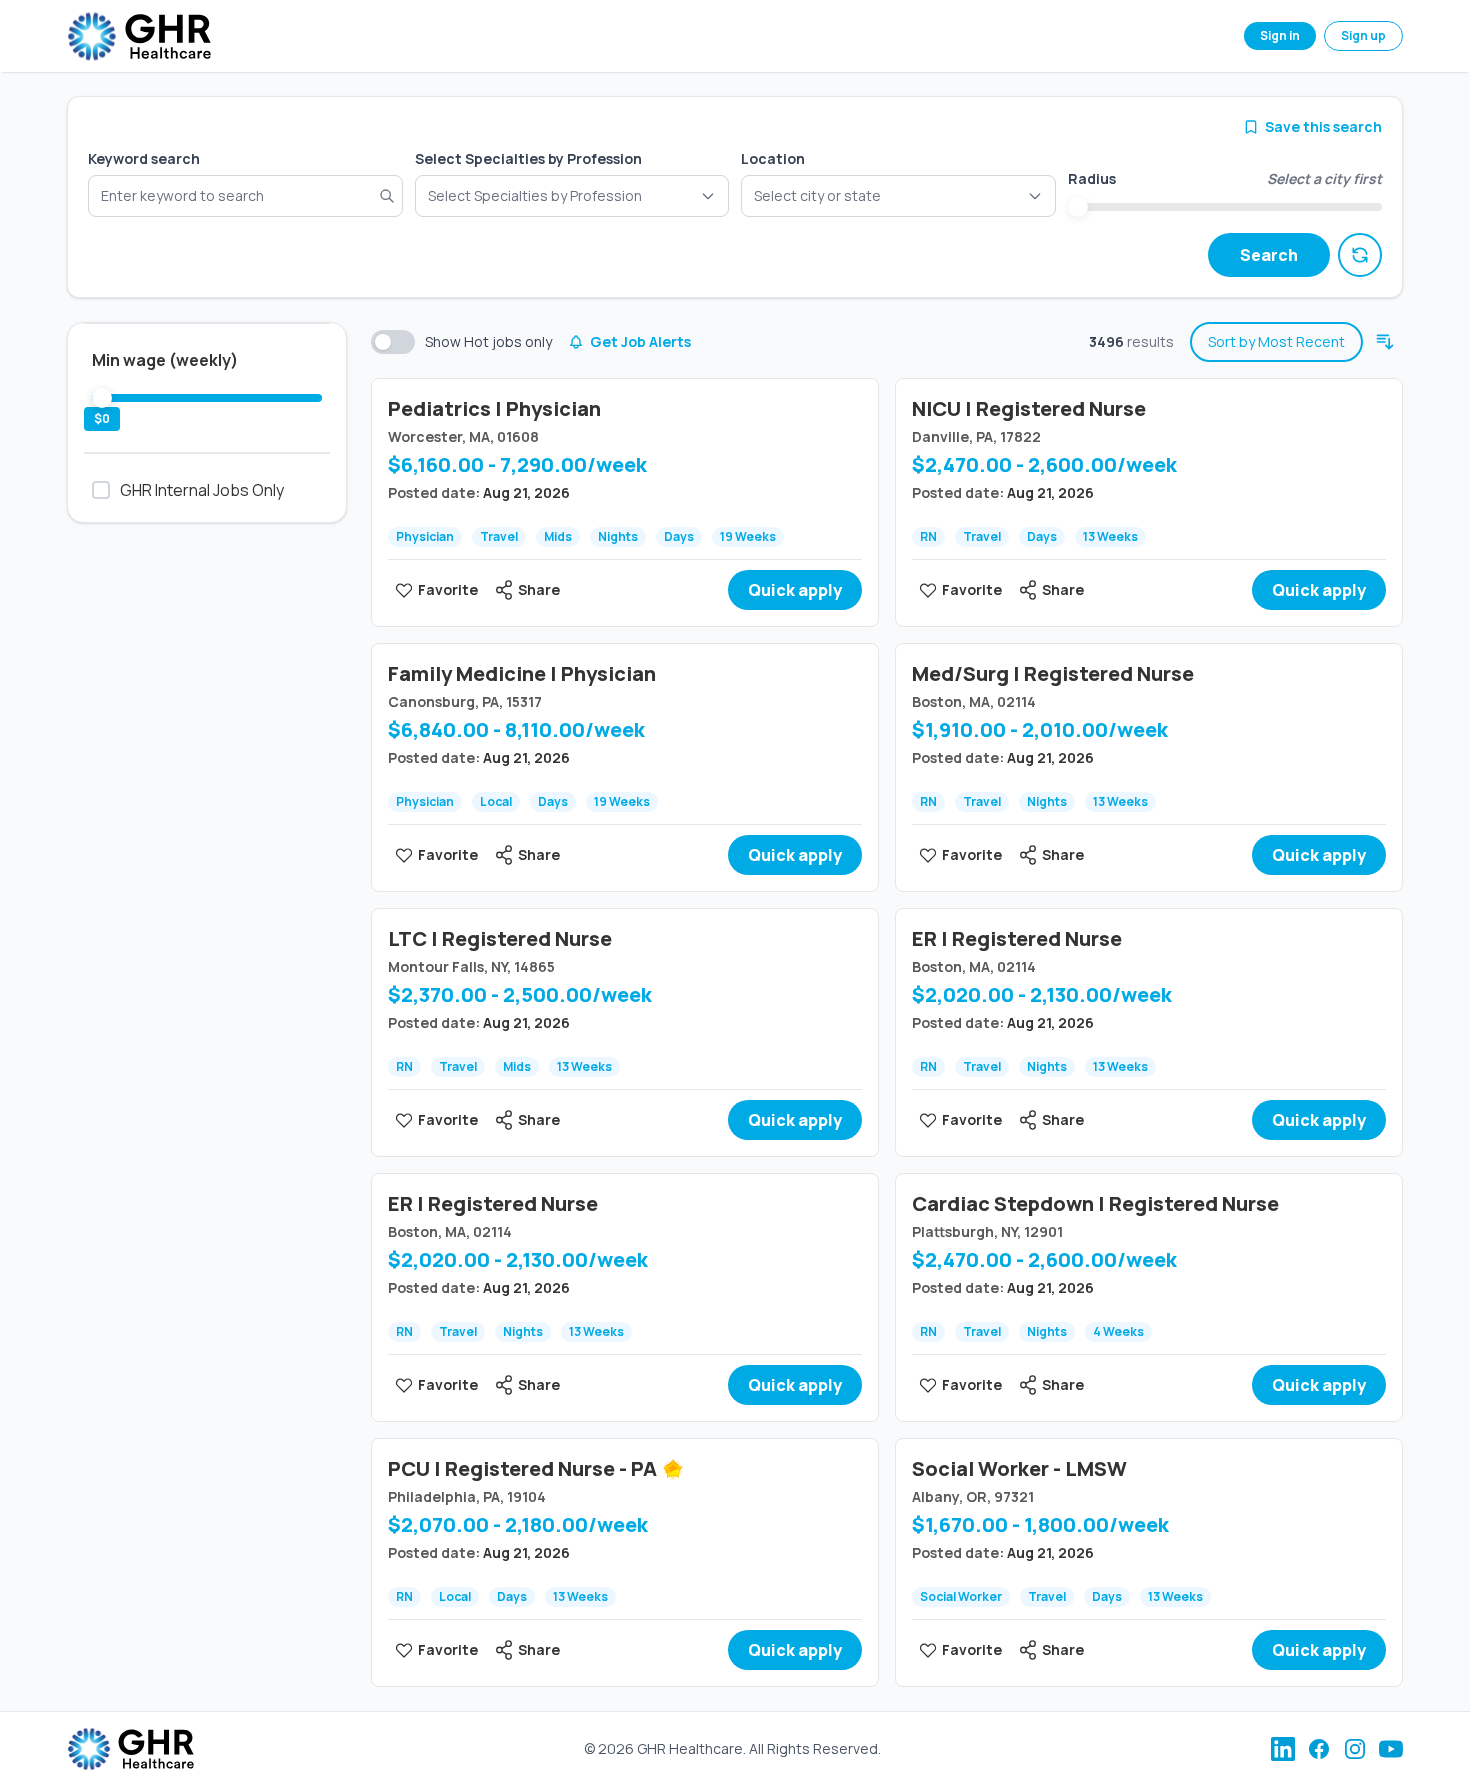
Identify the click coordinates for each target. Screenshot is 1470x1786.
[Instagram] (1355, 1749)
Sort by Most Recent (1276, 341)
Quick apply (795, 590)
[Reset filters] (1360, 255)
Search (1269, 255)
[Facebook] (1319, 1749)
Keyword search (144, 158)
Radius (1092, 178)
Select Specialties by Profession (528, 158)
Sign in (1280, 35)
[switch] (393, 342)
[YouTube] (1391, 1749)
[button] (898, 196)
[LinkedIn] (1283, 1749)
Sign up (1363, 35)
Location (773, 158)
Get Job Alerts (640, 341)
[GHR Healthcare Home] (139, 36)
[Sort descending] (1385, 342)
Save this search (1323, 126)
